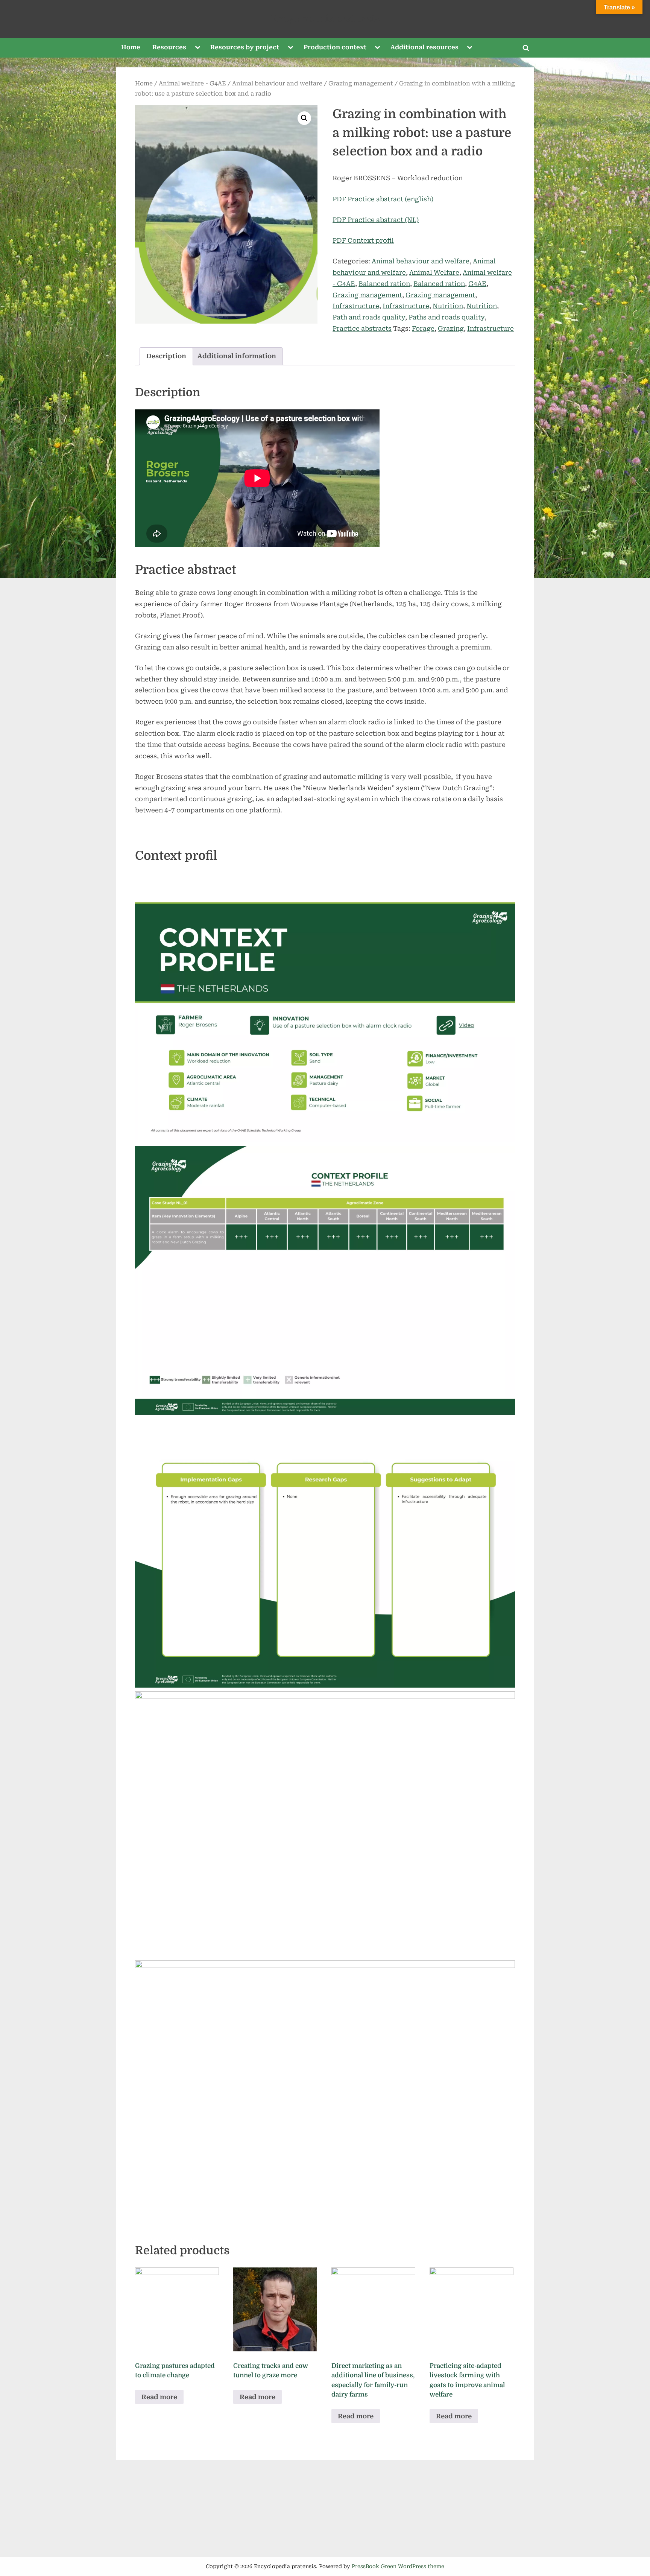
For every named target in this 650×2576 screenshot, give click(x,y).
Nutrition (448, 306)
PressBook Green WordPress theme (398, 2566)
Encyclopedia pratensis (325, 19)
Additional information (237, 356)
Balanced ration (384, 284)
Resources (169, 47)
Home (131, 47)
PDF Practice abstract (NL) (376, 220)
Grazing (451, 328)
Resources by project (245, 47)
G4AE (477, 284)
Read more (159, 2397)
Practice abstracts (362, 328)
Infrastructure (356, 306)
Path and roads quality (369, 317)
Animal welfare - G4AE (192, 84)
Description (166, 356)
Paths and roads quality (446, 317)
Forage (423, 328)
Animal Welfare (434, 272)
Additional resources (424, 47)
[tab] (166, 357)
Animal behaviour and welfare (277, 84)
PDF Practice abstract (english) (383, 199)
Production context (335, 47)
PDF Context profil (363, 240)
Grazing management (361, 84)
